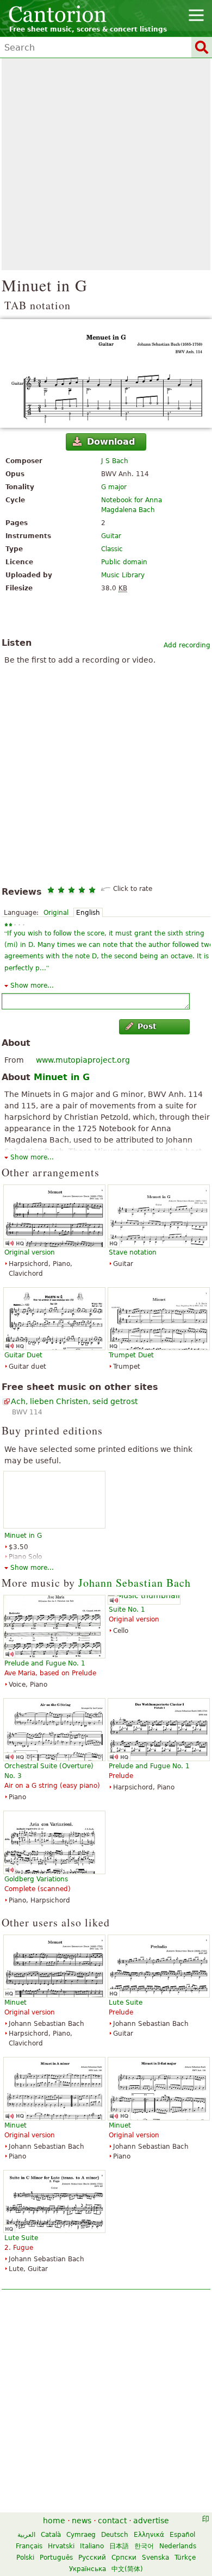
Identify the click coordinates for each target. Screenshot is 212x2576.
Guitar (111, 536)
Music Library (123, 575)
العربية (26, 2535)
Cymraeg (81, 2535)
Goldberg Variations (36, 1879)
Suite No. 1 (127, 1610)
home (54, 2521)
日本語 (119, 2546)
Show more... (32, 986)
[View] (106, 373)
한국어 (144, 2546)
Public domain (124, 562)
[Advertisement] (106, 164)
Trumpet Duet (131, 1355)
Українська (88, 2569)
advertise (151, 2521)
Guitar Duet (23, 1355)
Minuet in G (62, 1077)
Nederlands (178, 2546)
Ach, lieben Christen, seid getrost (74, 1401)
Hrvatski (61, 2546)
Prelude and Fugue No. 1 (45, 1663)
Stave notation (133, 1252)
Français (29, 2546)
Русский (92, 2558)
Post (147, 1026)
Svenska (155, 2558)
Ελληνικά (149, 2535)
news (82, 2521)
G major (114, 487)
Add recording (187, 645)
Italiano (92, 2546)
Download (111, 442)
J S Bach (115, 461)
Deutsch (115, 2535)
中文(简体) (127, 2569)
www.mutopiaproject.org (83, 1060)
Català (51, 2535)
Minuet (15, 2003)
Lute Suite (126, 2003)
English (88, 913)
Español (182, 2535)
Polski (25, 2558)
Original (56, 913)
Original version (30, 1252)
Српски (124, 2558)
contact (112, 2521)
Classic (112, 549)
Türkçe (185, 2558)
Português (56, 2558)
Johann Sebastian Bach (135, 1583)
